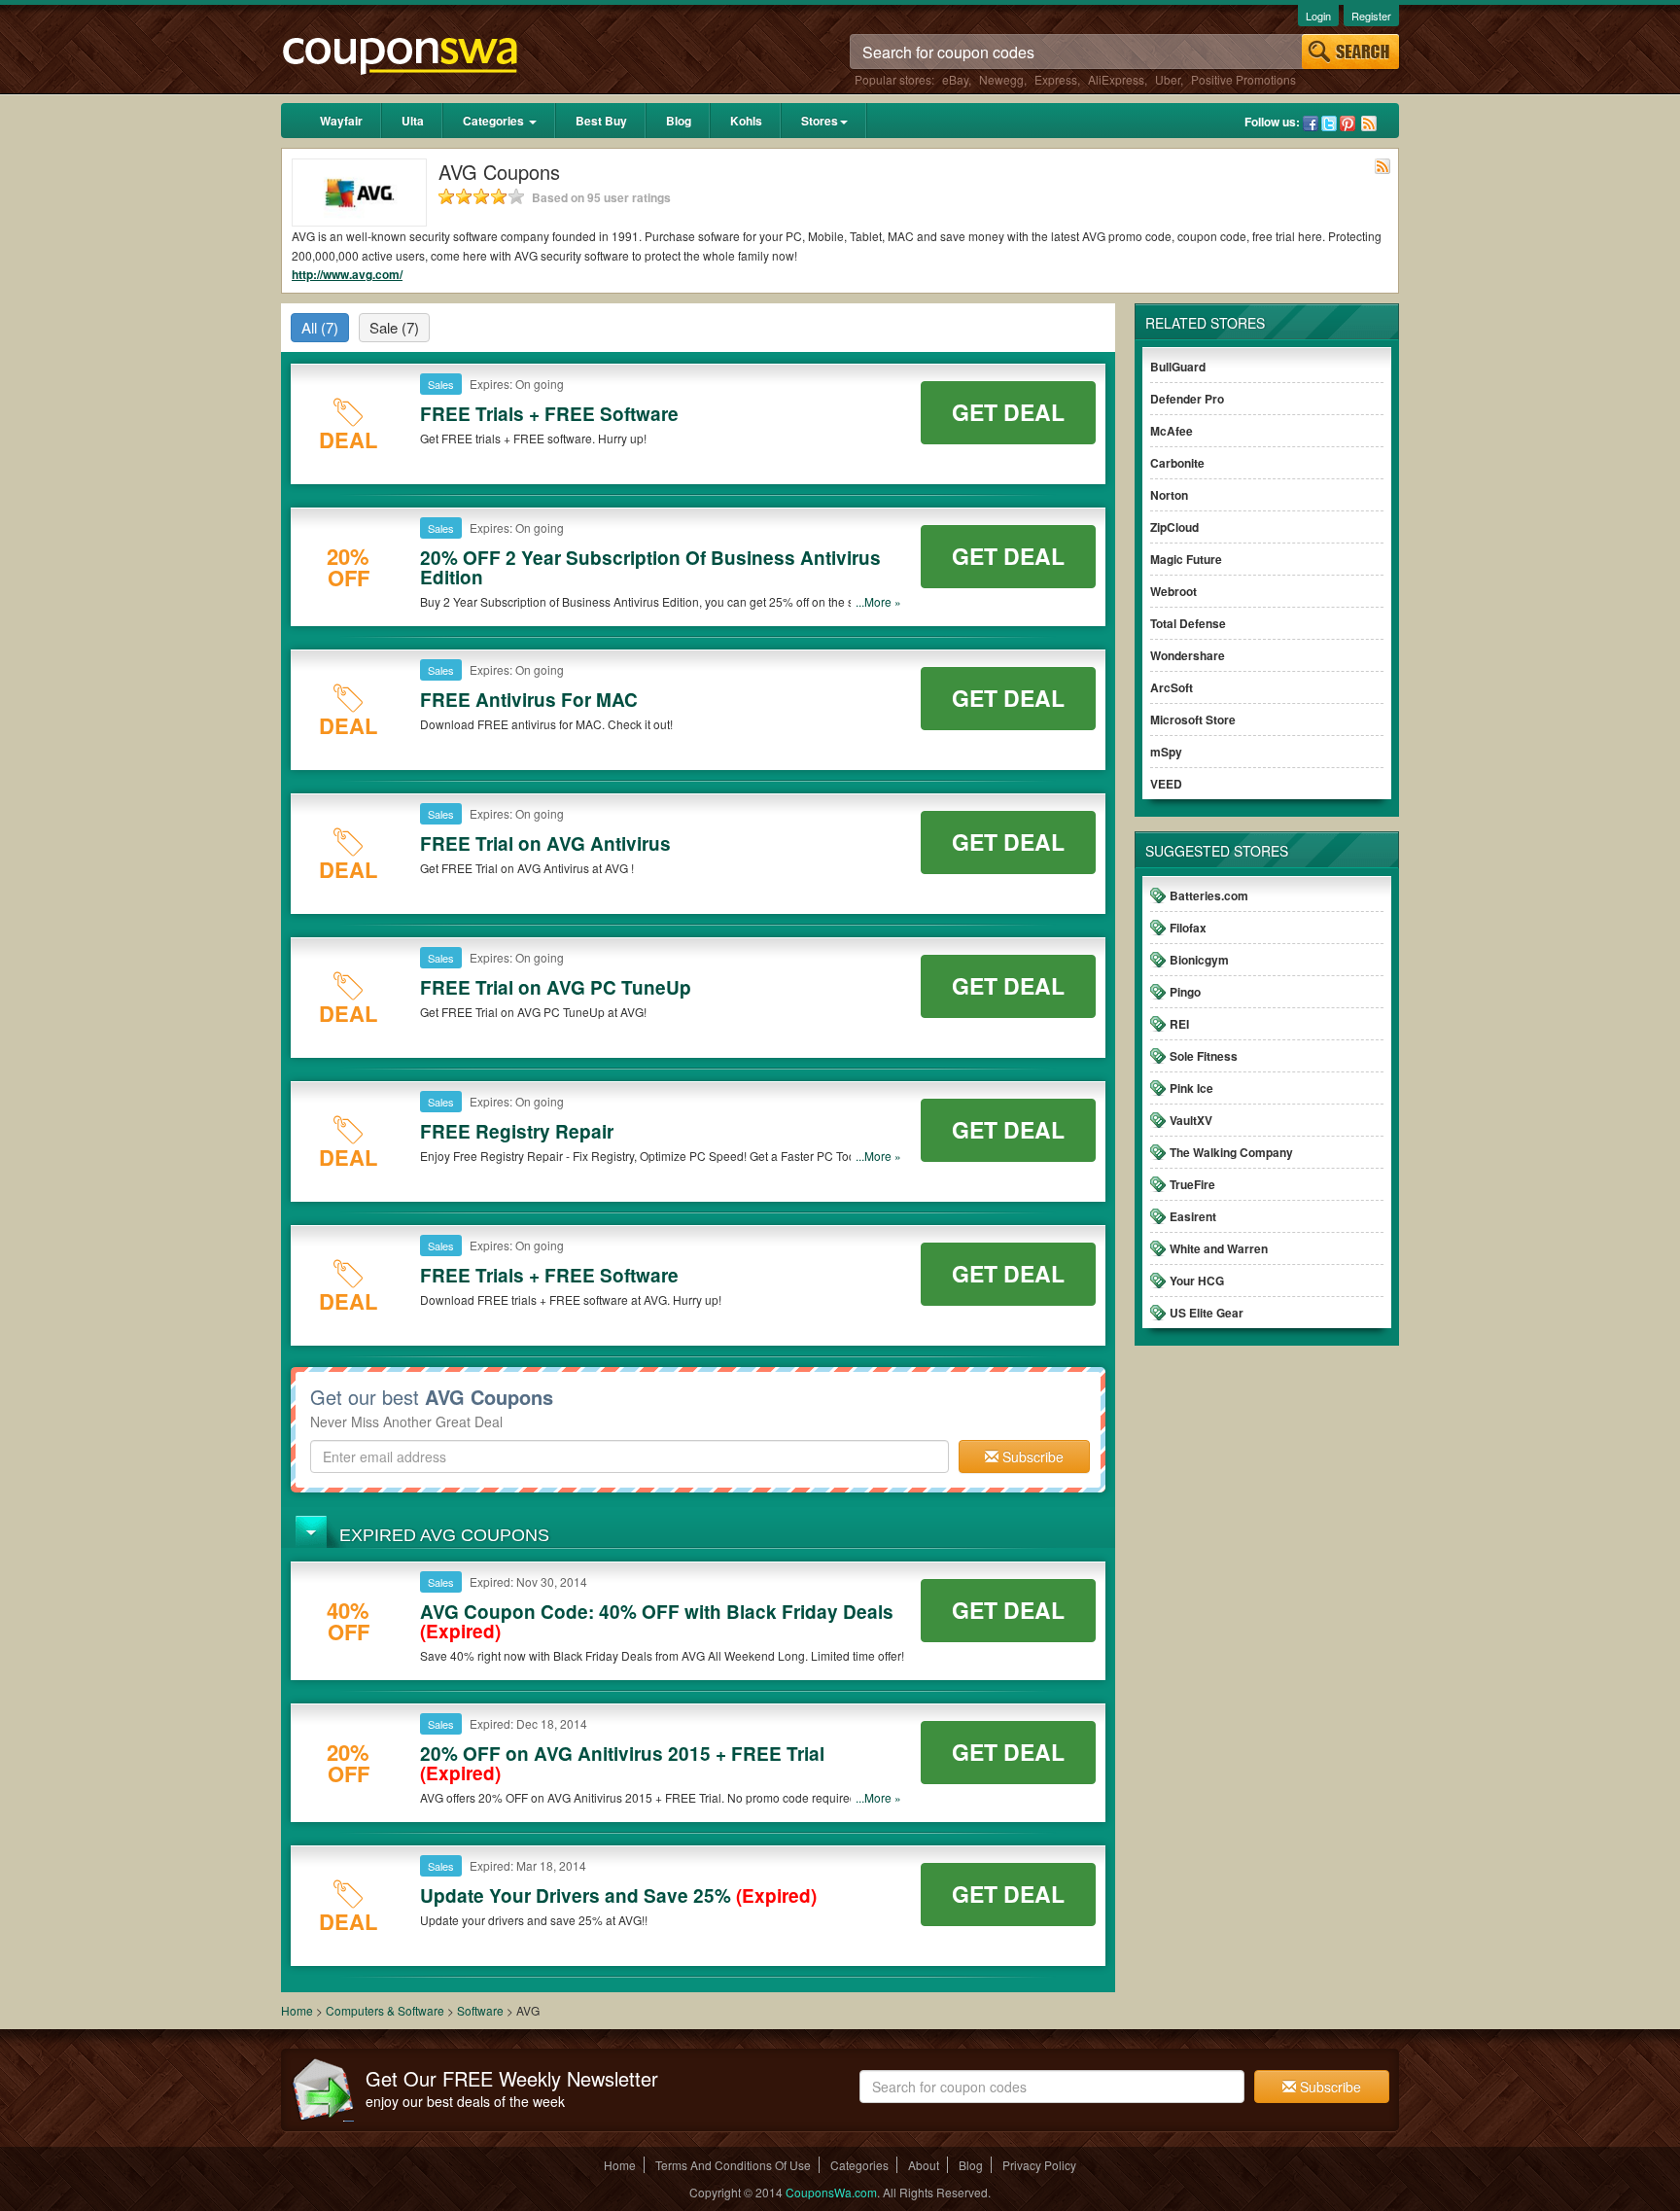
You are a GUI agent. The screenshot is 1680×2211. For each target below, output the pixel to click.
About (924, 2165)
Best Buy (601, 121)
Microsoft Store (1193, 719)
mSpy (1166, 752)
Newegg (1001, 79)
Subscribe (1031, 1456)
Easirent (1193, 1216)
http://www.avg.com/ (347, 274)
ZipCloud (1174, 527)
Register (1371, 16)
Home (297, 2010)
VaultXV (1191, 1120)
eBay (955, 79)
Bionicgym (1199, 960)
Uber (1168, 79)
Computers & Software (386, 2010)
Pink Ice (1191, 1088)
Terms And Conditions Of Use (733, 2165)
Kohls (746, 121)
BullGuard (1178, 367)
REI (1179, 1024)
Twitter (1329, 123)
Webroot (1173, 591)
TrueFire (1192, 1184)
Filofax (1188, 928)
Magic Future (1186, 559)
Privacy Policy (1039, 2165)
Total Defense (1188, 623)
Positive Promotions (1243, 79)
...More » (878, 601)
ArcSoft (1172, 687)
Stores (820, 121)
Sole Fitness (1204, 1056)
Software (480, 2010)
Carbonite (1177, 463)
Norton (1169, 495)
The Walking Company (1231, 1152)
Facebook (1311, 123)
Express (1056, 79)
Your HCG (1197, 1281)
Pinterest (1347, 123)
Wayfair (341, 121)
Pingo (1185, 992)
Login (1318, 16)
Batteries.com (1209, 895)
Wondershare (1188, 655)
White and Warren (1219, 1248)
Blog (679, 121)
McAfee (1172, 431)
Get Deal (1008, 412)
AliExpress (1116, 79)
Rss (1369, 123)
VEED (1166, 784)
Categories (495, 121)
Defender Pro (1187, 399)
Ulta (413, 121)
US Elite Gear (1207, 1313)
